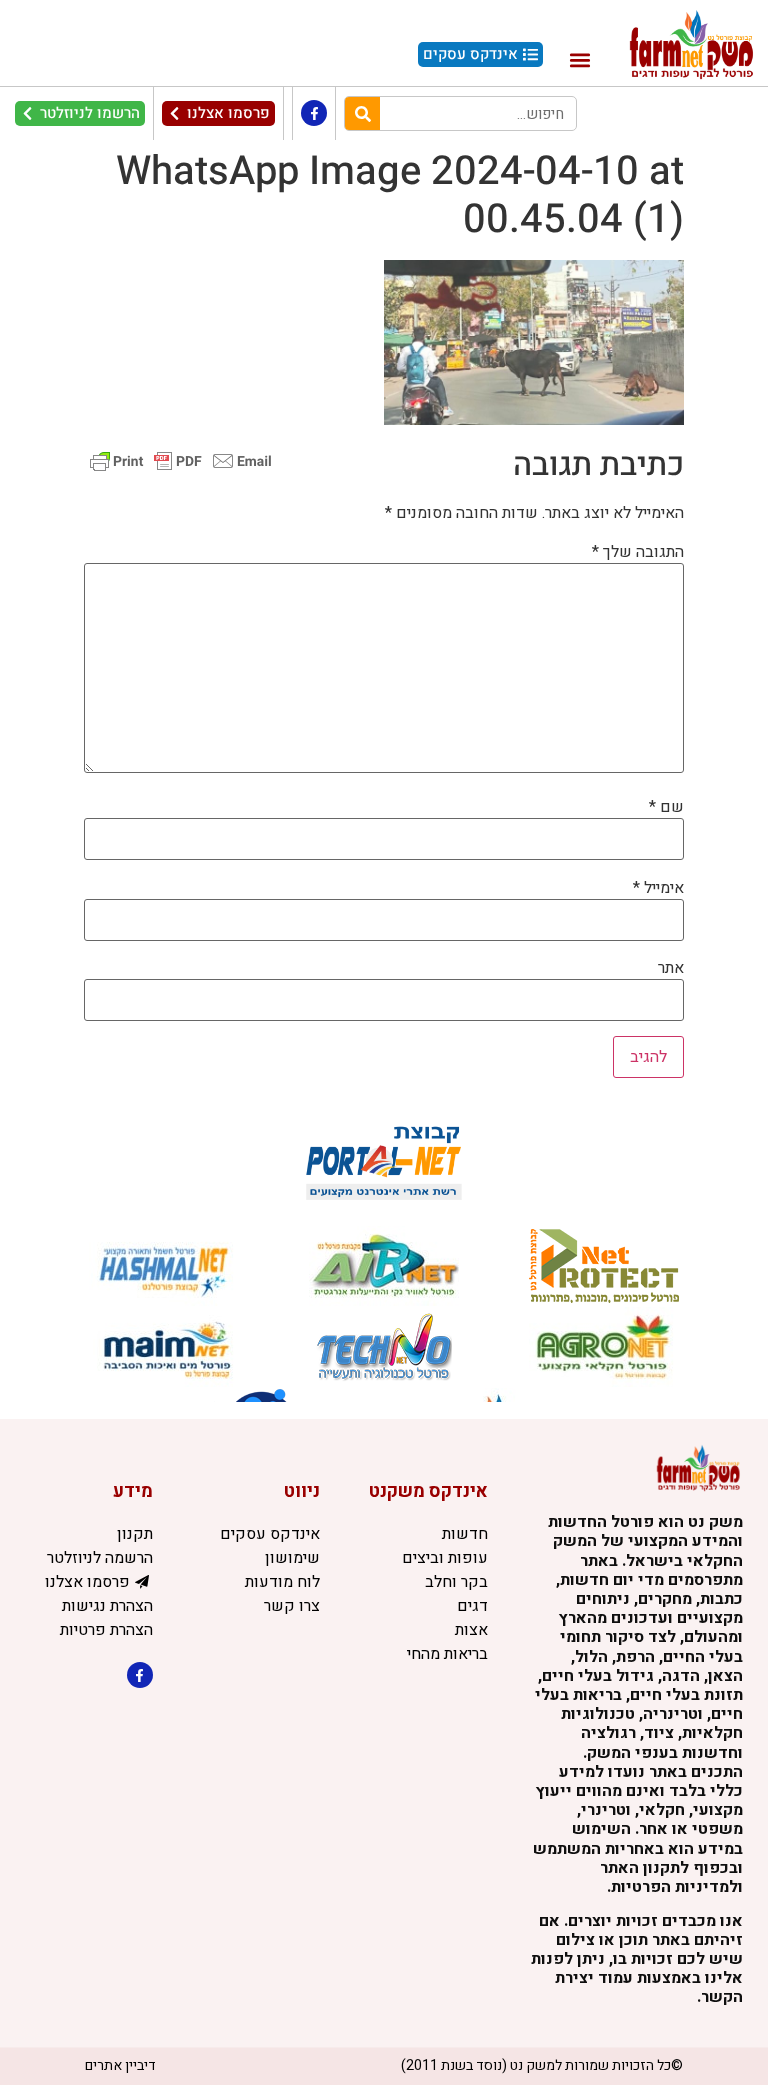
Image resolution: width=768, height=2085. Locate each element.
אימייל (658, 888)
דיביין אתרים (120, 2065)
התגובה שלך (638, 552)
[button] (579, 59)
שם (666, 807)
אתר (671, 968)
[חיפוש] (362, 113)
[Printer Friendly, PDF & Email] (181, 460)
